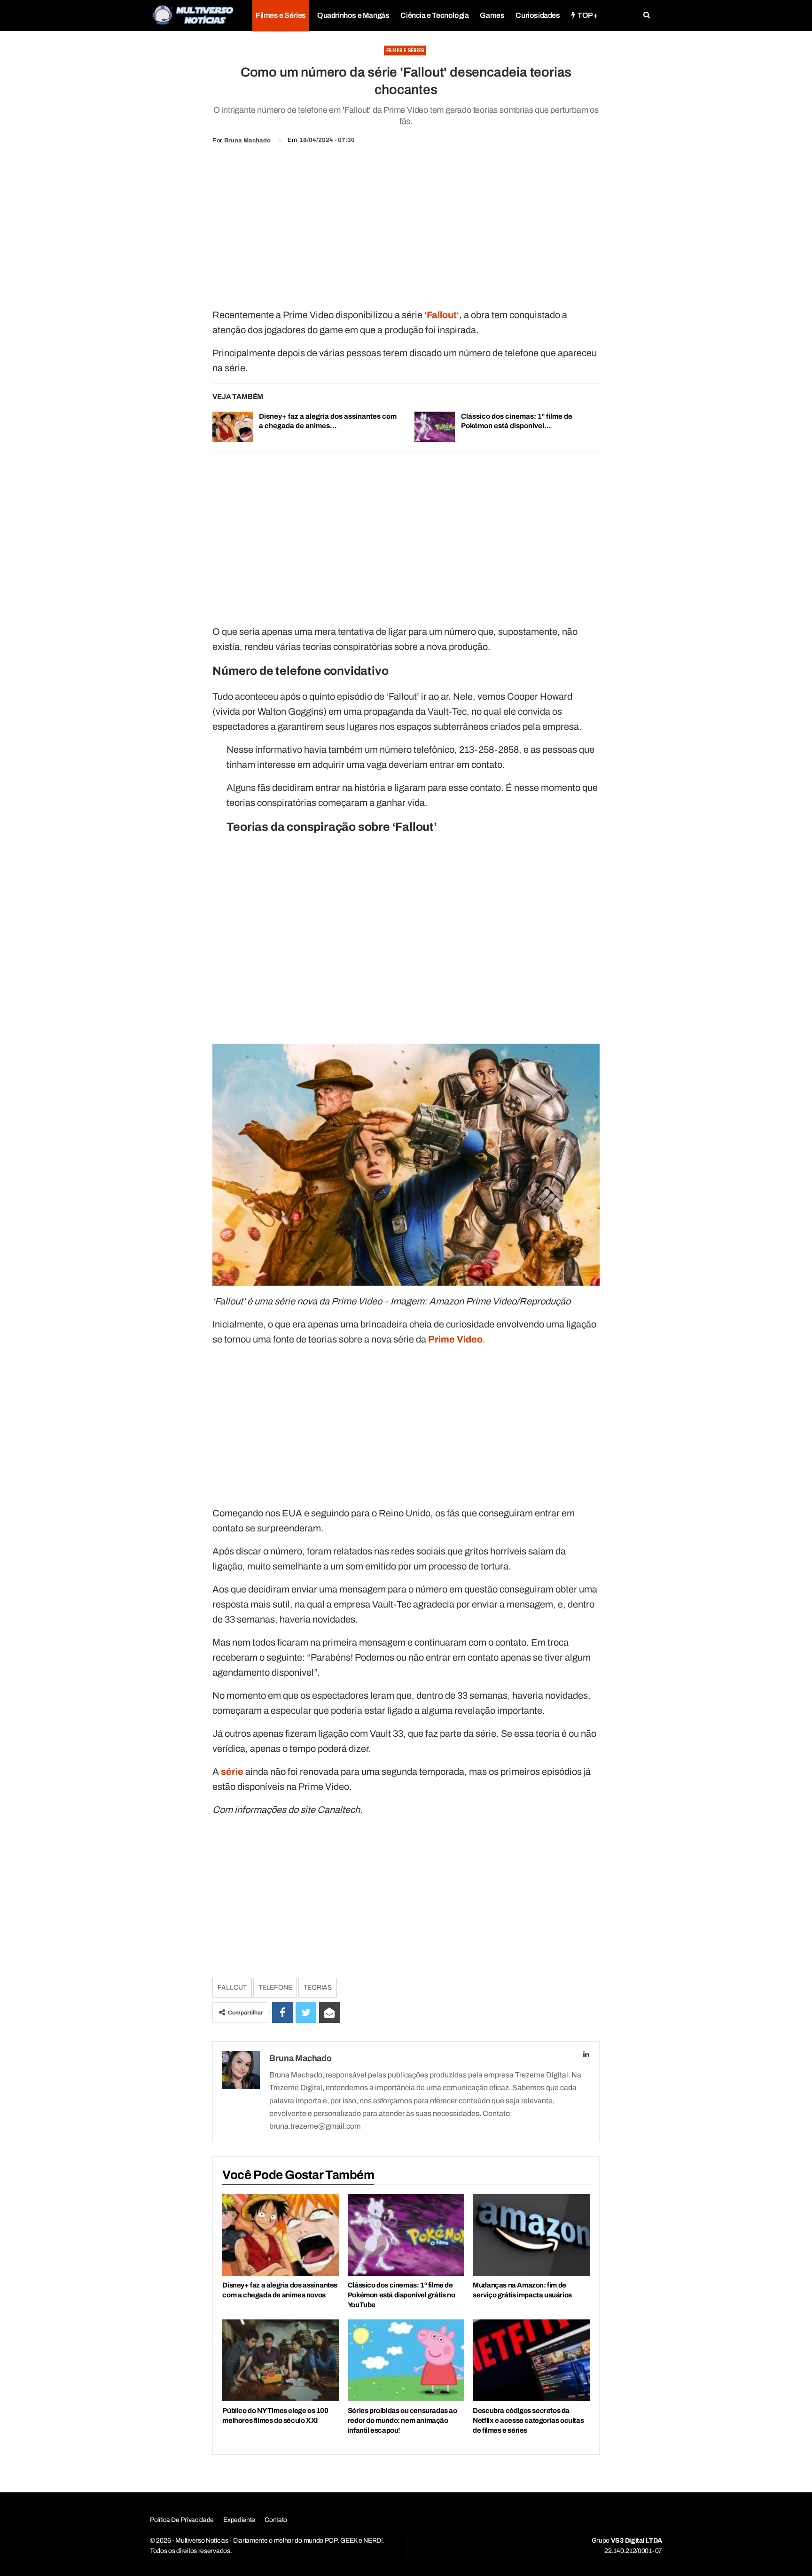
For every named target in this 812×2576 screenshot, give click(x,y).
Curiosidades (538, 15)
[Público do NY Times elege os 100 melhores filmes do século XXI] (281, 2360)
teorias (318, 1987)
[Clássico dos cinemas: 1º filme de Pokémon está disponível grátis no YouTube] (435, 427)
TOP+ (587, 15)
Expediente (239, 2520)
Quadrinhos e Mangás (353, 15)
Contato (276, 2520)
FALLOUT (232, 1987)
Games (492, 15)
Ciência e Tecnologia (434, 15)
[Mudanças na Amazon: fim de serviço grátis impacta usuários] (531, 2235)
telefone (275, 1987)
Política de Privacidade (182, 2520)
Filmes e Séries (281, 15)
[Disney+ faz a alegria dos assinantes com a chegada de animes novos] (233, 427)
